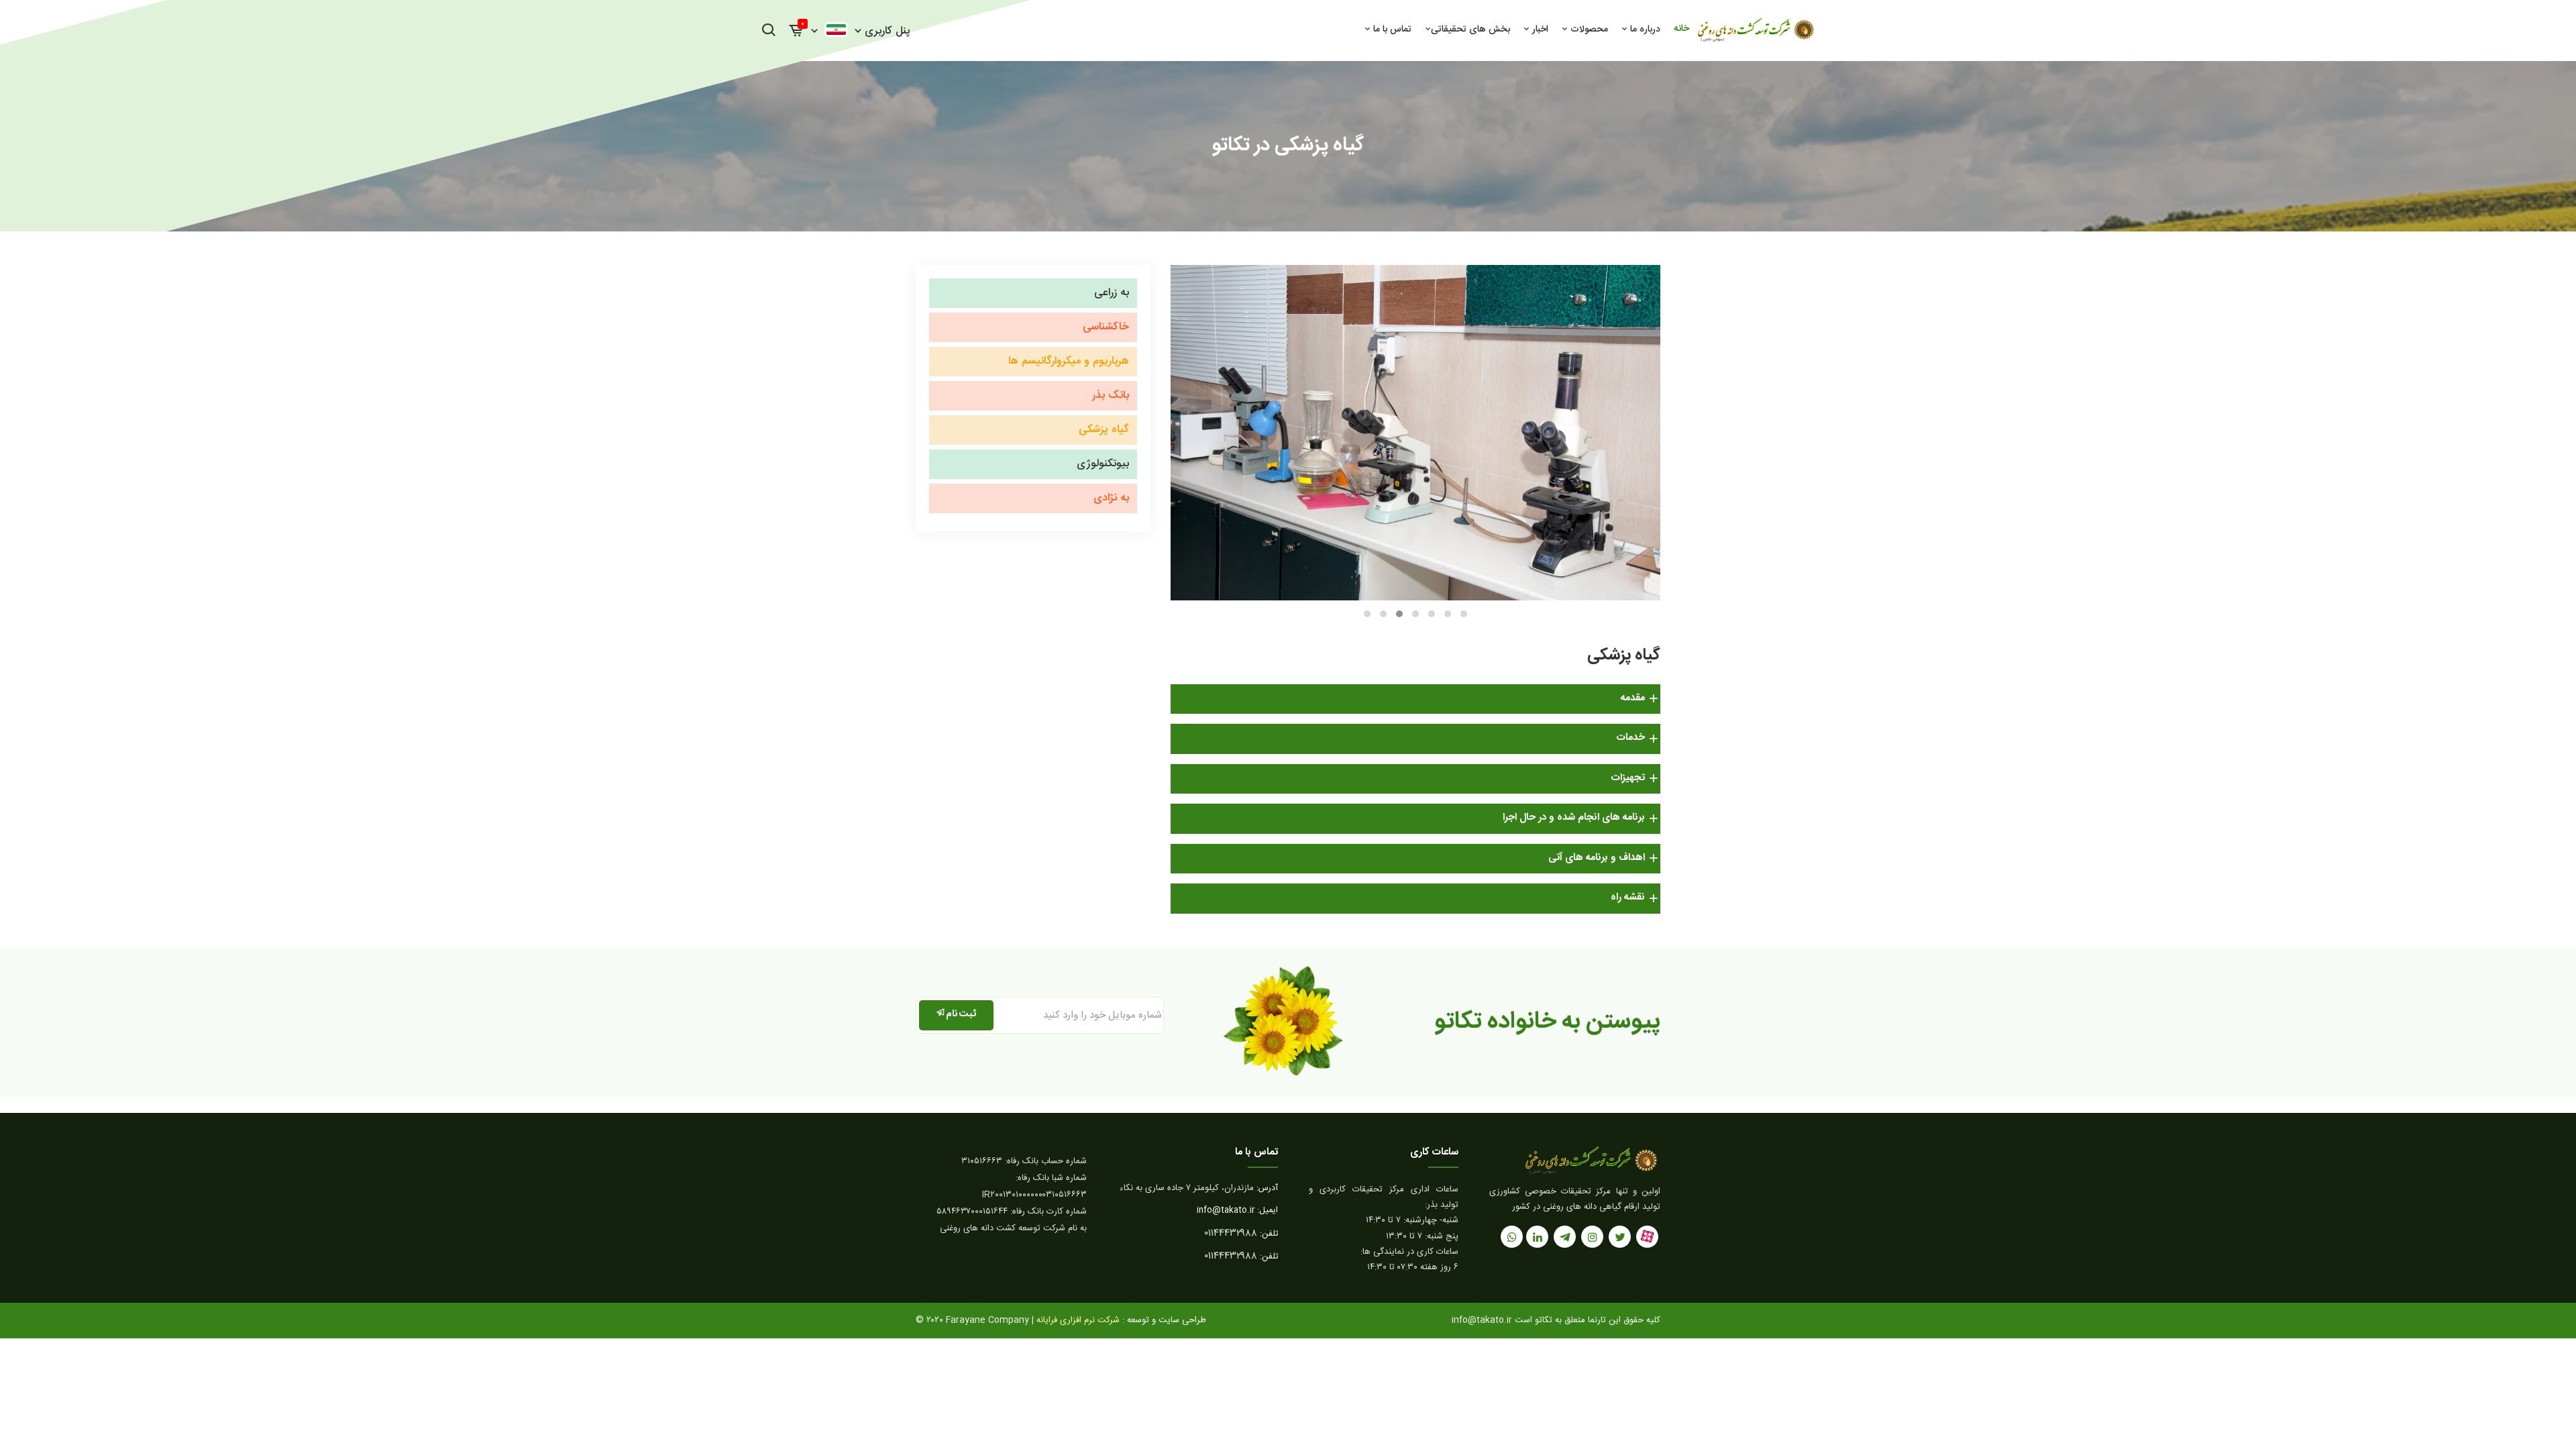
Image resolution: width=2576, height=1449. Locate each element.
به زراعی (1112, 293)
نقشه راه (1628, 897)
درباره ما (1644, 30)
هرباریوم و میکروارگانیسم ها (1069, 361)
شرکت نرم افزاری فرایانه (1121, 1320)
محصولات (1588, 30)
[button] (1367, 614)
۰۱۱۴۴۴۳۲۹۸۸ (1231, 1234)
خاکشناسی (1106, 327)
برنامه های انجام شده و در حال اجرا (1574, 817)
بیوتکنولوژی (1103, 464)
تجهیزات (1628, 778)
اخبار (1539, 30)
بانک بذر (1111, 395)
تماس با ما (1391, 30)
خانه (1681, 29)
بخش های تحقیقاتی (1470, 30)
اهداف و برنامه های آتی (1597, 858)
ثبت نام (961, 1014)
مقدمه (1633, 698)
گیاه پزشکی (1104, 430)
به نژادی (1111, 498)
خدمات (1631, 738)
